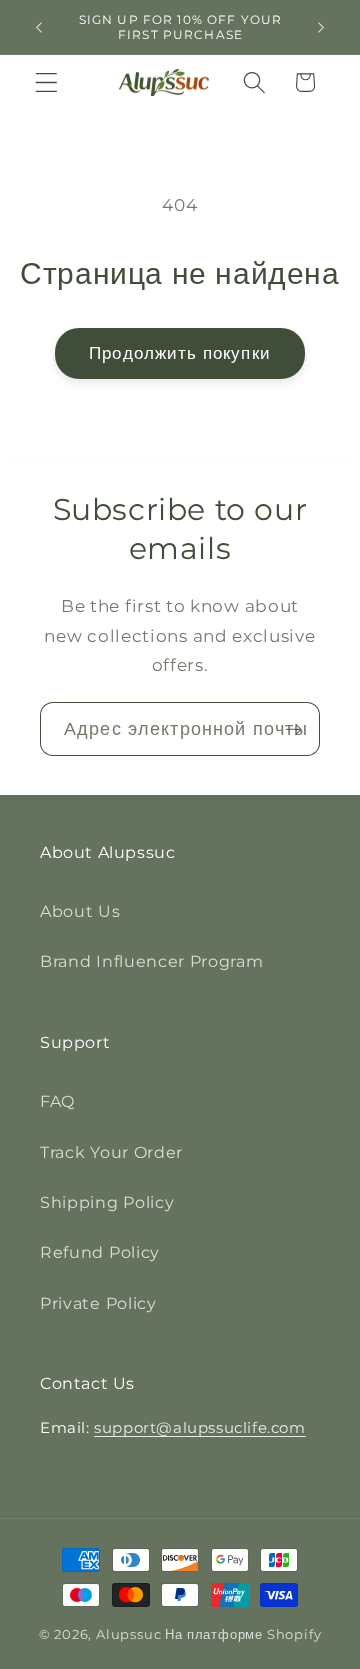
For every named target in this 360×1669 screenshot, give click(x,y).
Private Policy (98, 1303)
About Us (80, 911)
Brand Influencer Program (152, 961)
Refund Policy (100, 1252)
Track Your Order (111, 1152)
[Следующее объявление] (321, 27)
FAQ (57, 1101)
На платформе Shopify (243, 1634)
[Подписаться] (293, 729)
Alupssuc (128, 1634)
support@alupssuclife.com (199, 1427)
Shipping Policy (107, 1202)
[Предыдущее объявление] (39, 27)
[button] (46, 82)
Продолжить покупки (180, 352)
